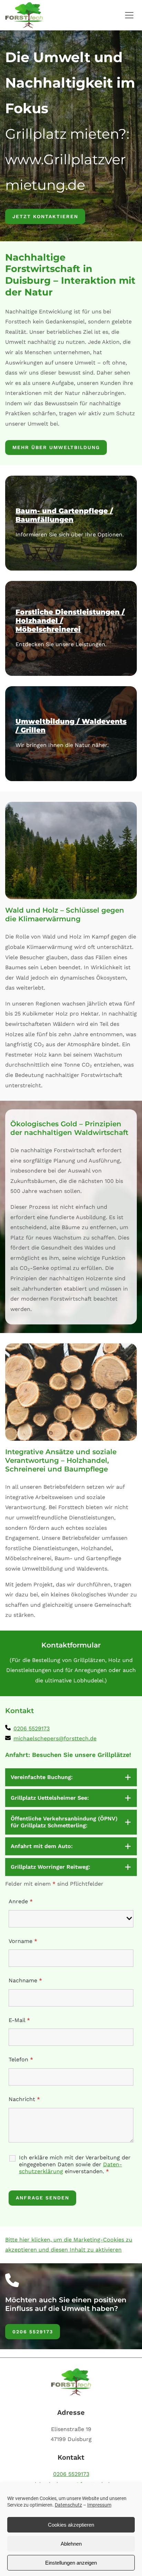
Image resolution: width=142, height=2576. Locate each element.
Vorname (23, 1941)
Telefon (21, 2059)
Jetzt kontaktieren (45, 216)
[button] (129, 15)
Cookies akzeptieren (71, 2525)
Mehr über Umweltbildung (56, 447)
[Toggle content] (128, 1777)
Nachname (25, 1980)
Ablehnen (71, 2544)
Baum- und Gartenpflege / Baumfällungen (64, 515)
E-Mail (19, 2020)
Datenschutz (68, 2505)
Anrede (21, 1901)
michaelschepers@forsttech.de (55, 1738)
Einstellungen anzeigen (71, 2563)
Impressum (99, 2505)
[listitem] (32, 1729)
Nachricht (24, 2099)
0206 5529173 (32, 1728)
